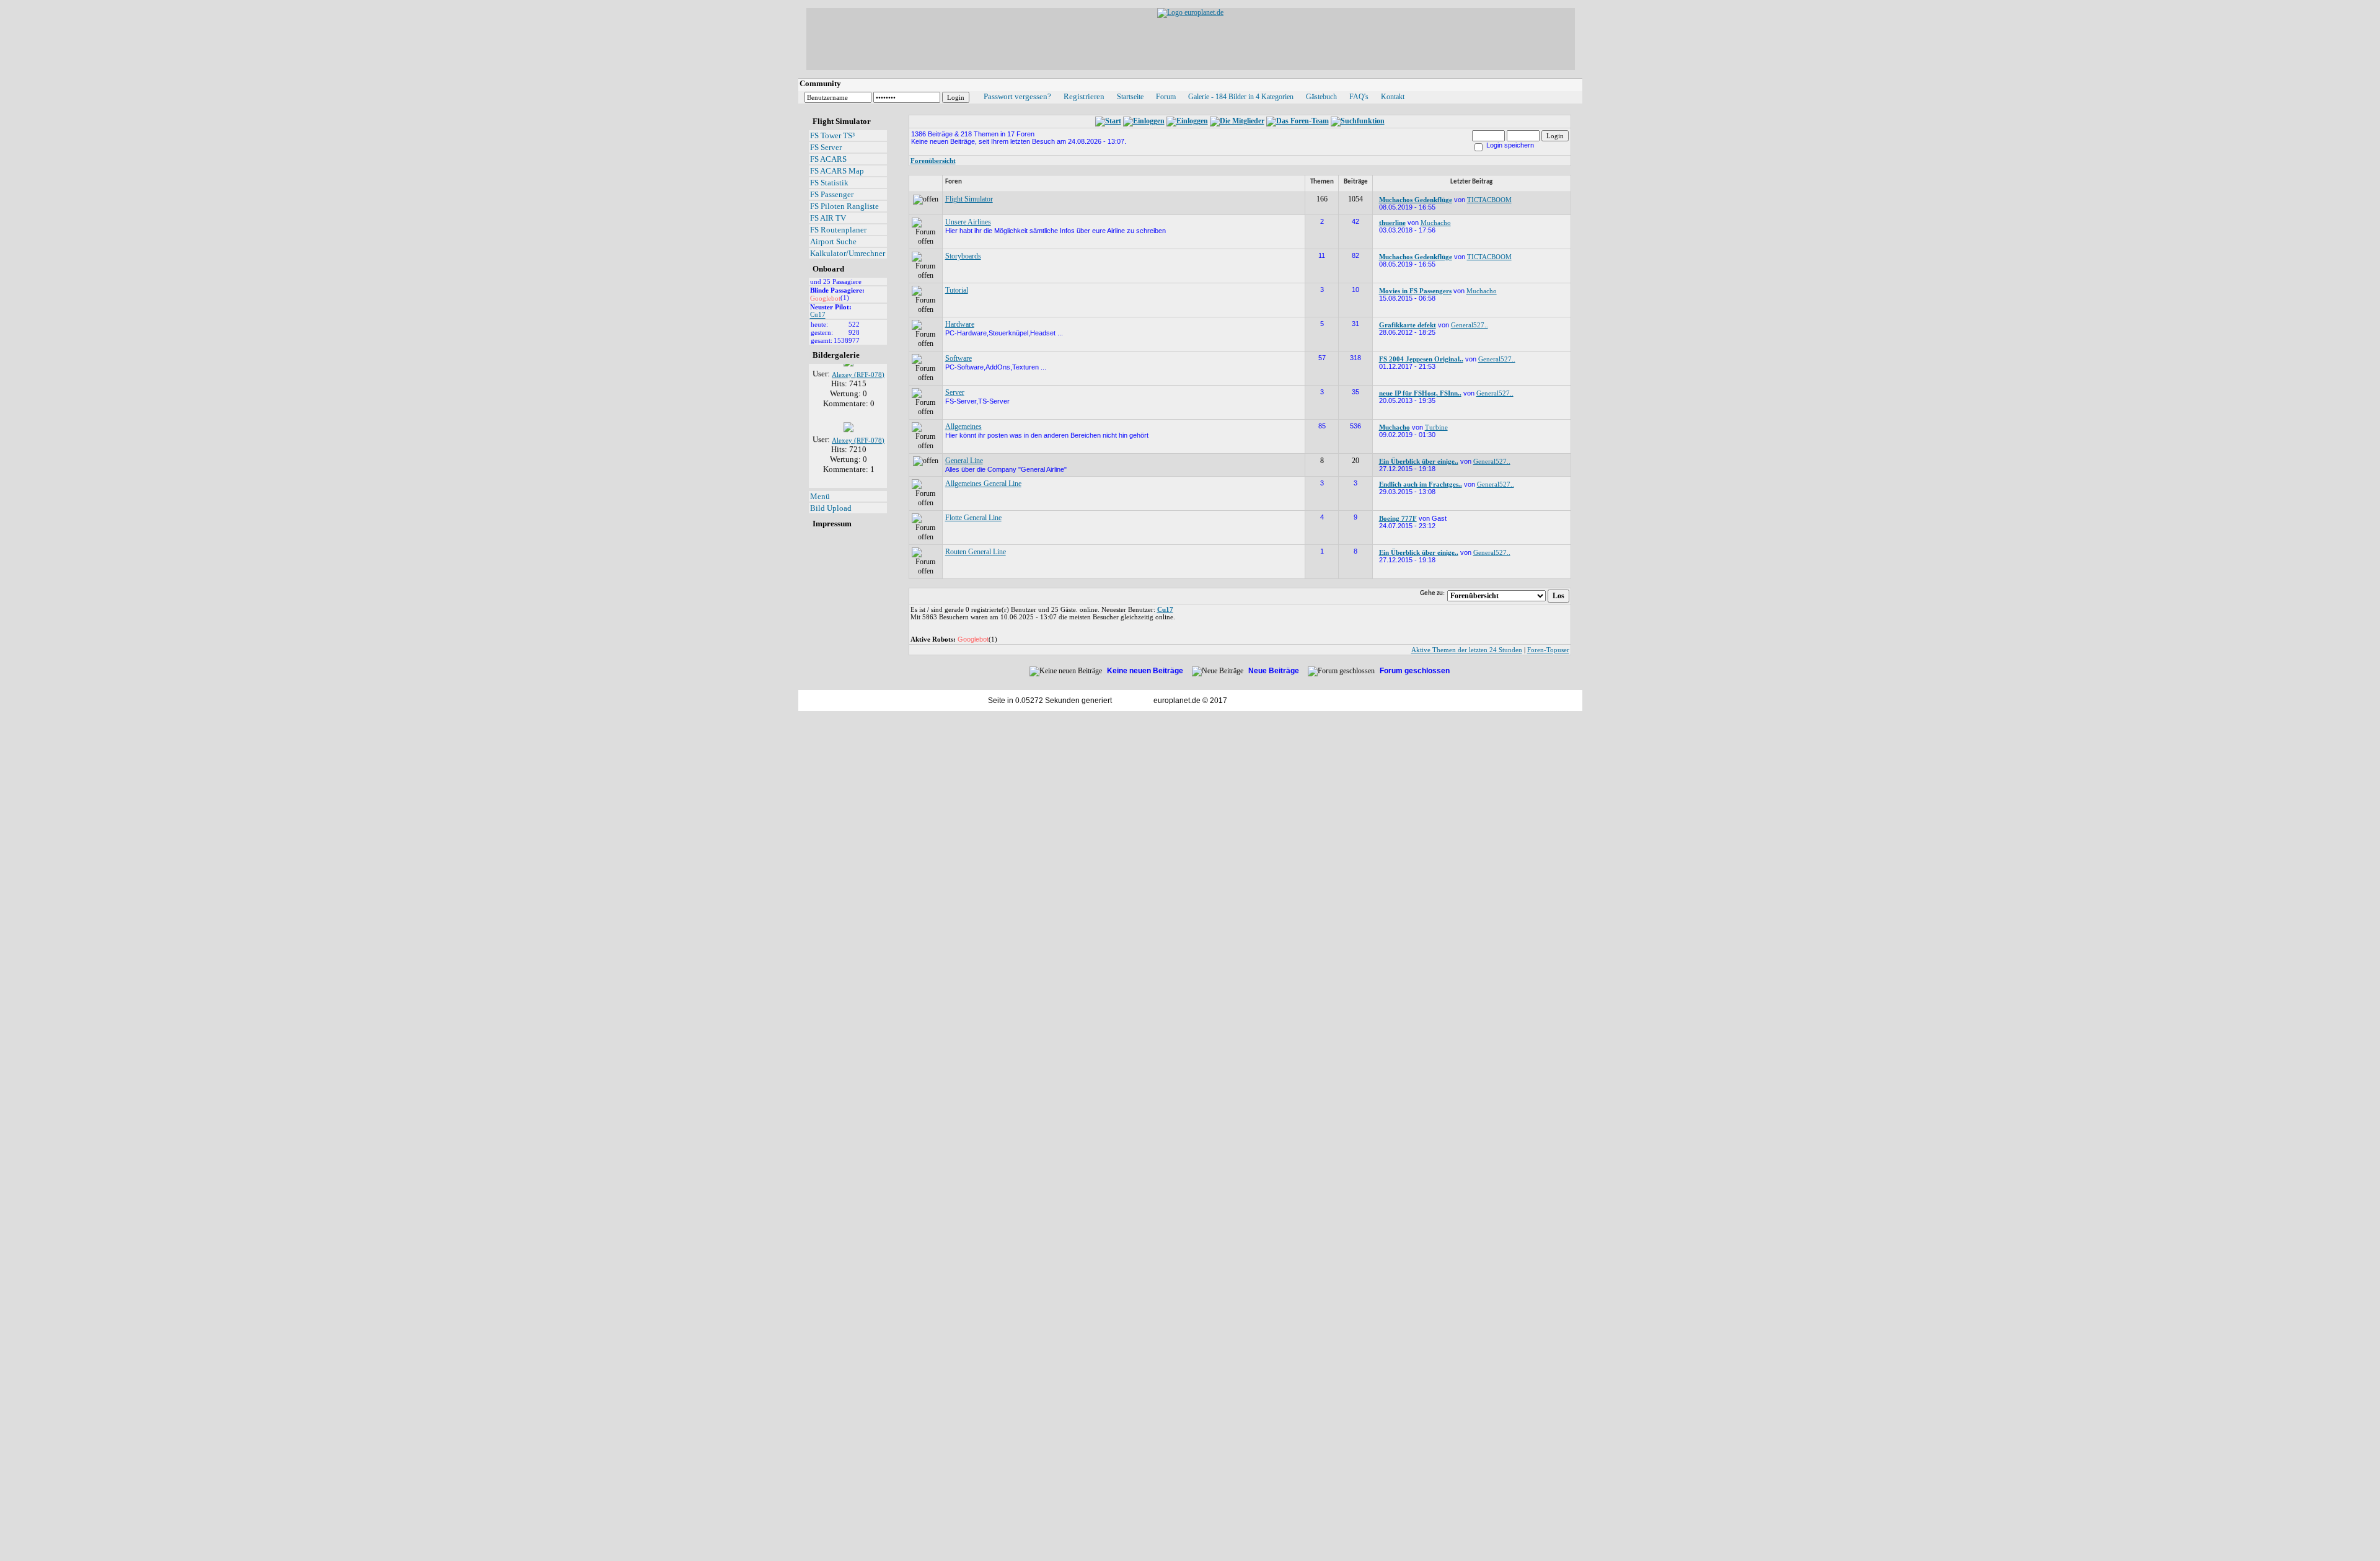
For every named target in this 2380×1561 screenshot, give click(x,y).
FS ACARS (828, 159)
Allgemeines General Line (983, 484)
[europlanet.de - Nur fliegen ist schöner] (1190, 12)
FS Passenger (832, 194)
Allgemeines (963, 427)
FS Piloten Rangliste (844, 206)
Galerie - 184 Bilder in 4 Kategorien (1241, 97)
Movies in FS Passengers (1415, 291)
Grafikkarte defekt (1408, 325)
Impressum (832, 524)
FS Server (826, 147)
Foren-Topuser (1548, 650)
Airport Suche (833, 241)
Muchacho (1436, 223)
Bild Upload (831, 508)
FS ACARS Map (837, 171)
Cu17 (818, 315)
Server (955, 392)
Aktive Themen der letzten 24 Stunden (1467, 650)
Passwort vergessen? (1017, 96)
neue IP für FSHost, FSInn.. (1420, 393)
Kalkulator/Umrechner (848, 253)
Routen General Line (976, 552)
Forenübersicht (933, 161)
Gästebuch (1321, 97)
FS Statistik (829, 183)
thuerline (1392, 223)
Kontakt (1393, 97)
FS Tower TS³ (832, 135)
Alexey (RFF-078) (858, 425)
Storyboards (963, 256)
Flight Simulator (969, 199)
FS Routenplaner (838, 230)
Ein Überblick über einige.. (1419, 461)
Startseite (1130, 97)
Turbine (1436, 427)
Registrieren (1084, 96)
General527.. (1470, 325)
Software (959, 358)
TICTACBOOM (1489, 200)
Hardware (960, 324)
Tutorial (957, 290)
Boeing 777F (1398, 518)
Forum (1166, 97)
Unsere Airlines (968, 222)
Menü (820, 496)
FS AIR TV (828, 218)
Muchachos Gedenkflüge (1416, 200)
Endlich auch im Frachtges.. (1421, 484)
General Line (964, 461)
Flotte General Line (973, 518)
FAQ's (1359, 97)
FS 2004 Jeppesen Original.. (1421, 359)
